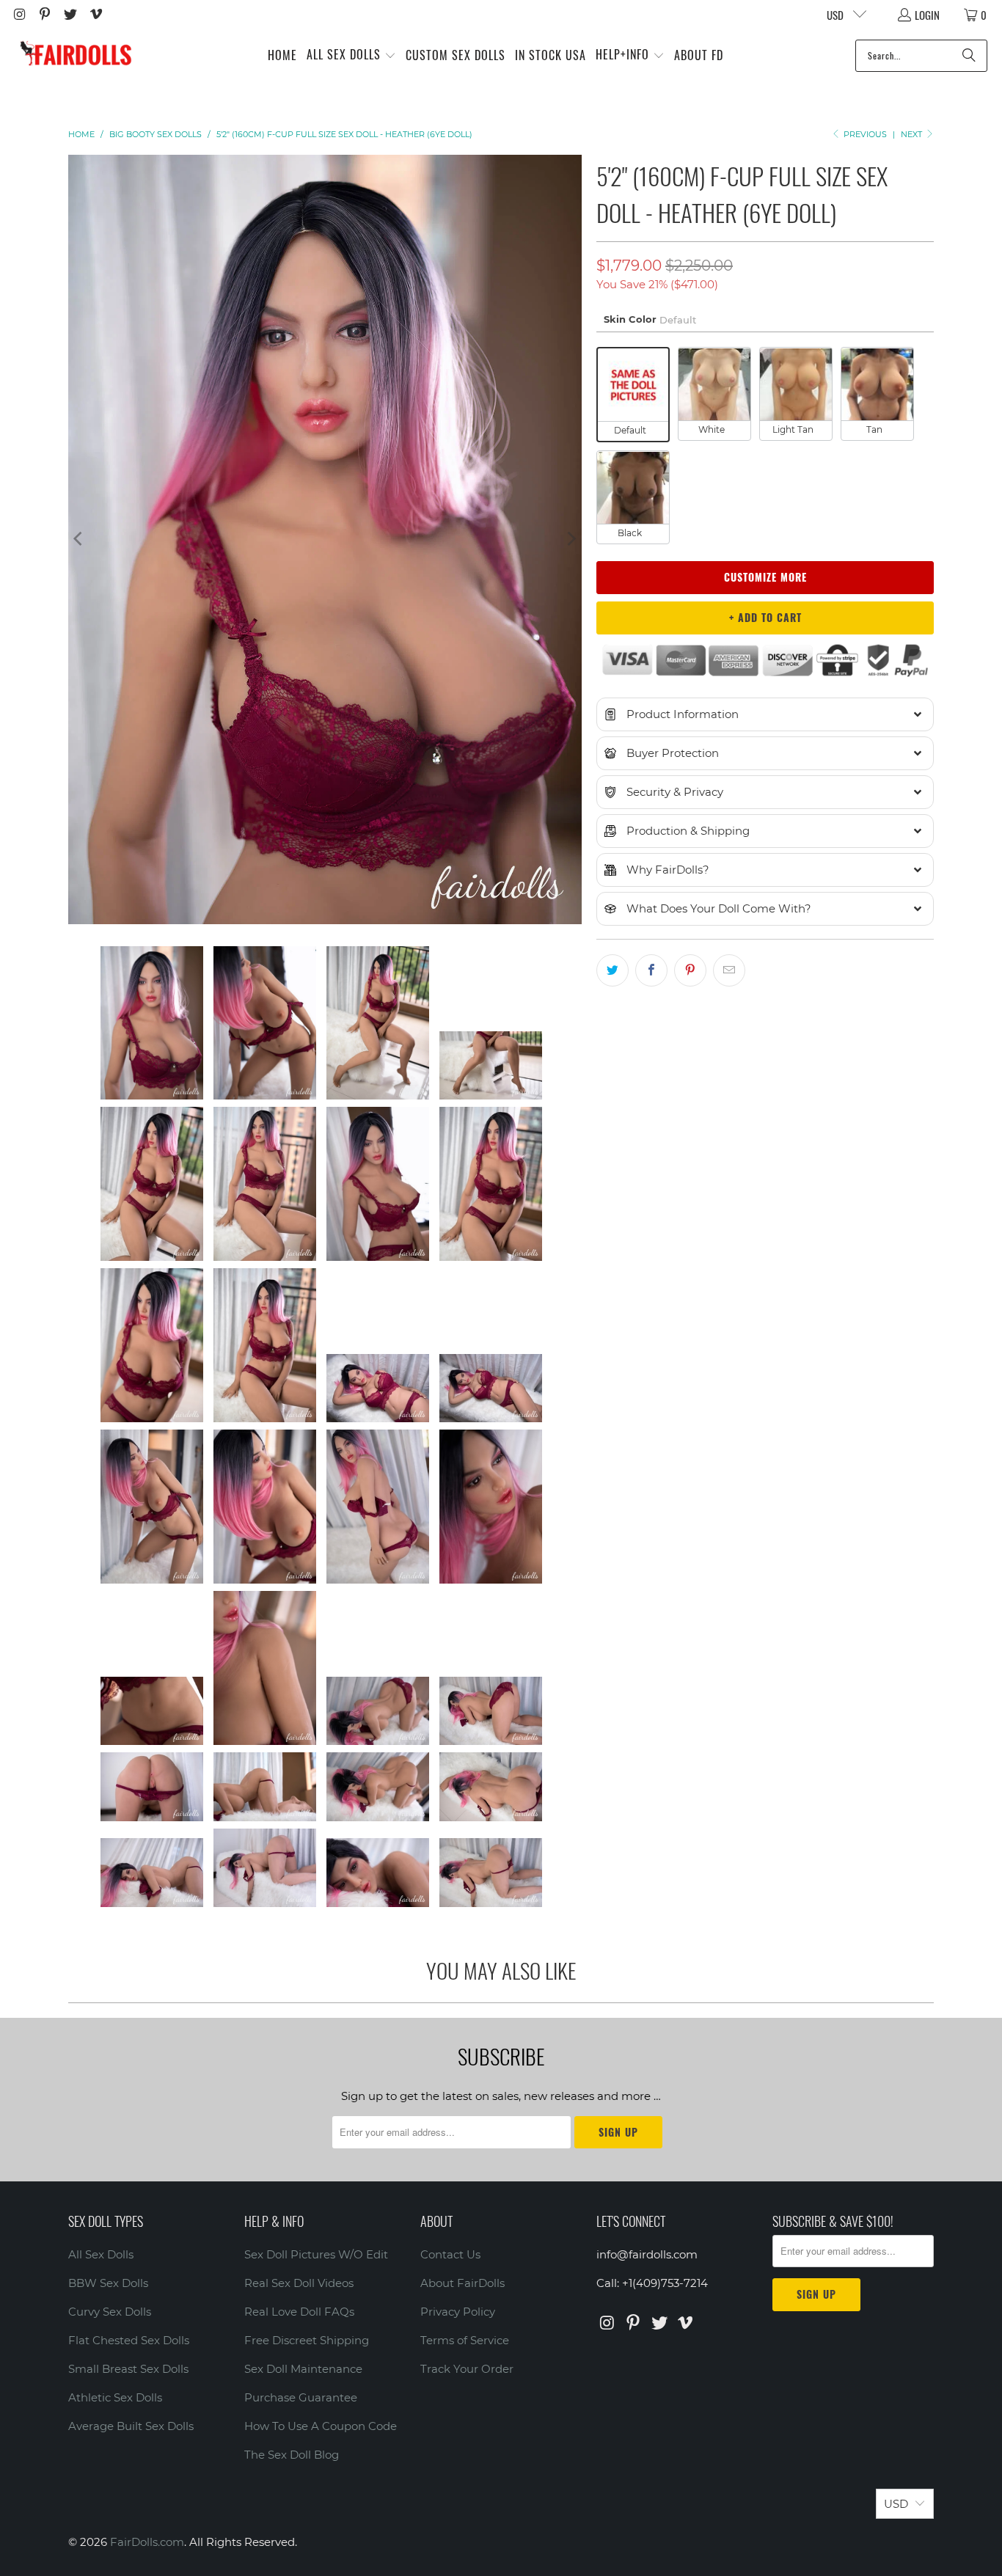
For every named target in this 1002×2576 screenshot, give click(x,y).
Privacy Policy (458, 2312)
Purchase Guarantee (301, 2397)
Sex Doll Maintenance (303, 2369)
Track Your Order (467, 2369)
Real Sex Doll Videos (299, 2283)
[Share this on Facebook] (651, 970)
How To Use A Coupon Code (321, 2426)
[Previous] (79, 539)
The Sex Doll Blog (292, 2455)
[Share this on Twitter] (612, 970)
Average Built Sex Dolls (131, 2426)
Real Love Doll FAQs (299, 2312)
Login (927, 15)
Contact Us (450, 2254)
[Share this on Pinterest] (690, 970)
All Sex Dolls (101, 2254)
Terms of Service (465, 2340)
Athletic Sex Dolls (115, 2397)
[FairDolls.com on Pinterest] (44, 15)
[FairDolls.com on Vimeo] (95, 15)
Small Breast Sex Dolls (128, 2369)
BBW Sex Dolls (108, 2283)
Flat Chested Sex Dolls (129, 2340)
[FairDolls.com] (75, 55)
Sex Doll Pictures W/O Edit (316, 2254)
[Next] (571, 539)
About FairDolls (462, 2283)
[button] (351, 55)
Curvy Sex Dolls (110, 2312)
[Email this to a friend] (729, 970)
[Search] (969, 56)
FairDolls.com (147, 2542)
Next (913, 134)
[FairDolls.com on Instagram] (19, 15)
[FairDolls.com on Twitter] (69, 15)
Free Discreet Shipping (307, 2340)
